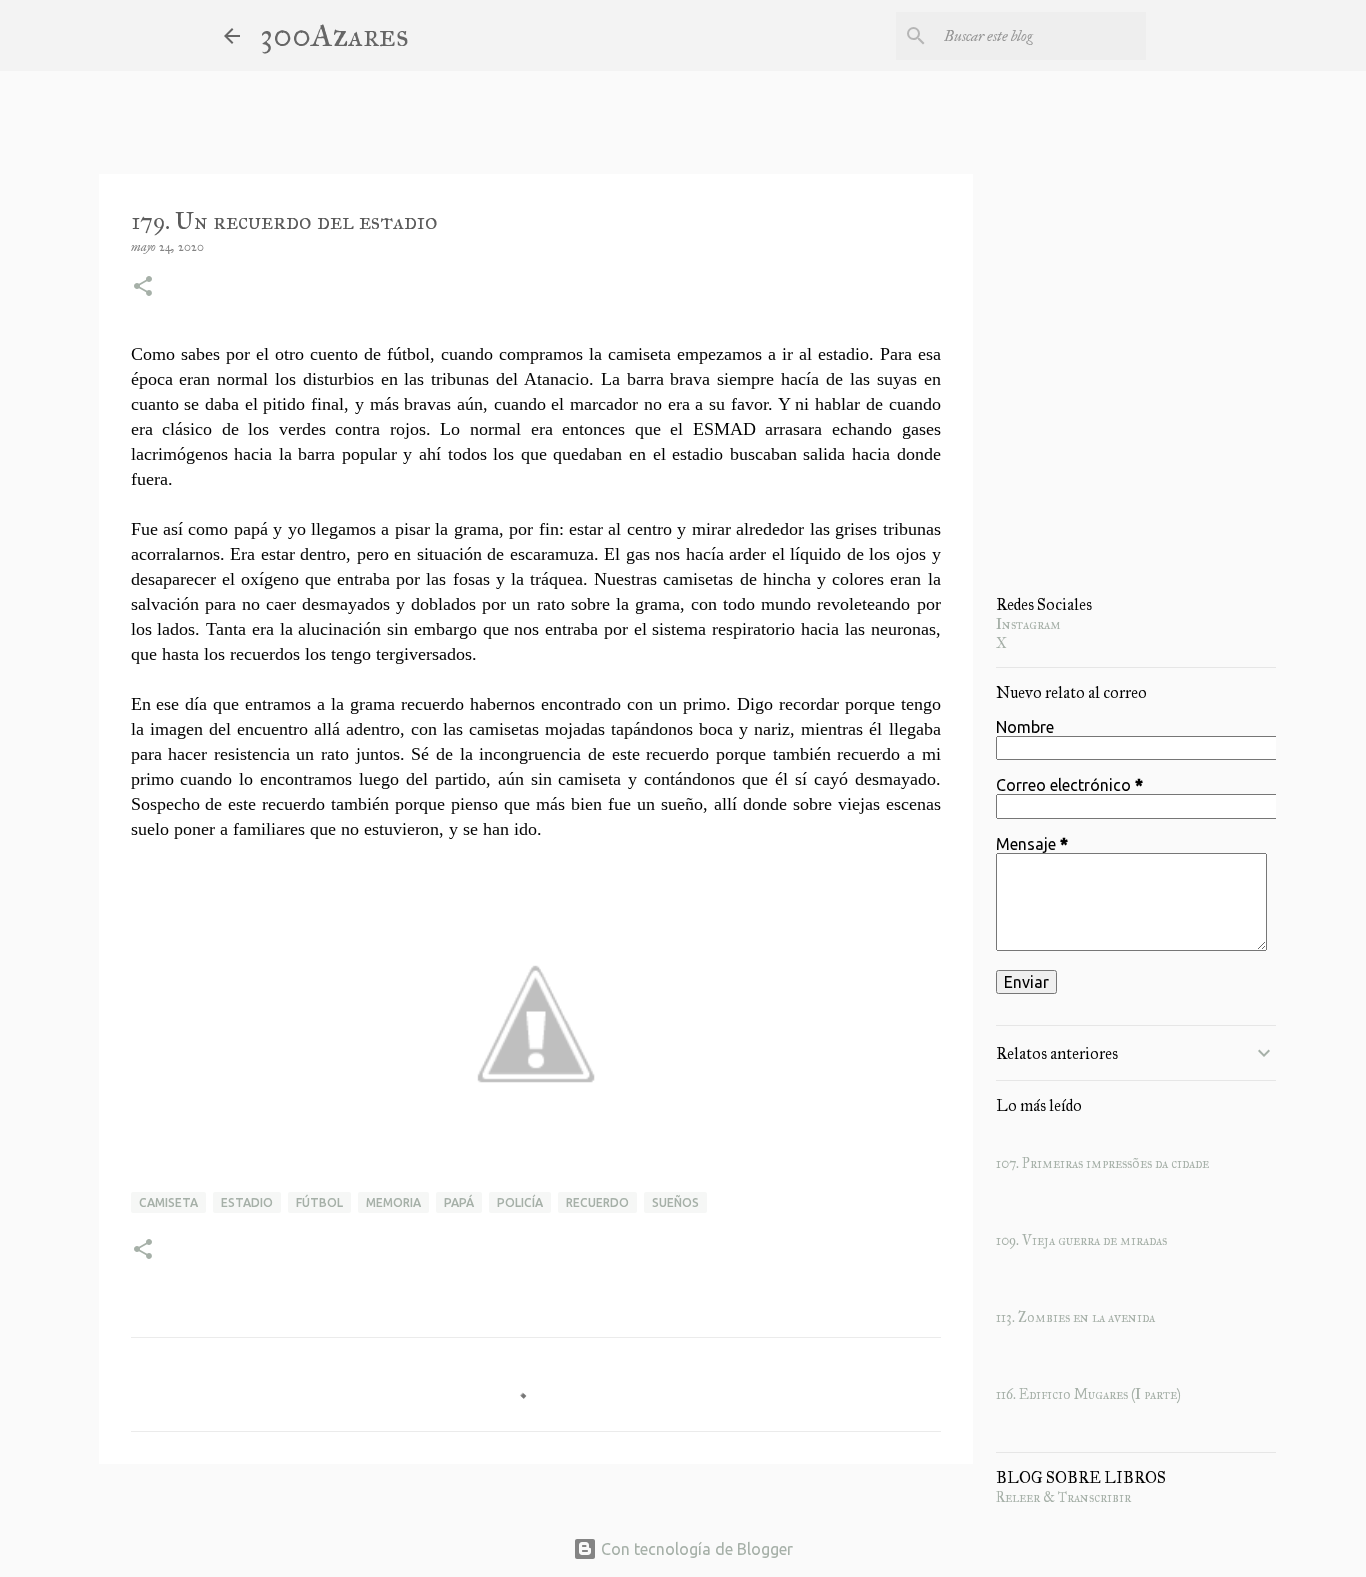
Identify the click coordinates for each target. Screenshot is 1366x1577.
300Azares (334, 35)
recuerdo (597, 1202)
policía (520, 1202)
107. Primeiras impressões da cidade (1102, 1163)
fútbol (319, 1202)
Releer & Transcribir (1063, 1497)
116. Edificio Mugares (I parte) (1088, 1394)
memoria (393, 1202)
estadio (247, 1202)
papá (459, 1202)
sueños (675, 1202)
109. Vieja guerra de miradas (1081, 1240)
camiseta (168, 1202)
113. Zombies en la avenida (1075, 1317)
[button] (143, 288)
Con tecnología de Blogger (695, 1549)
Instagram (1028, 624)
